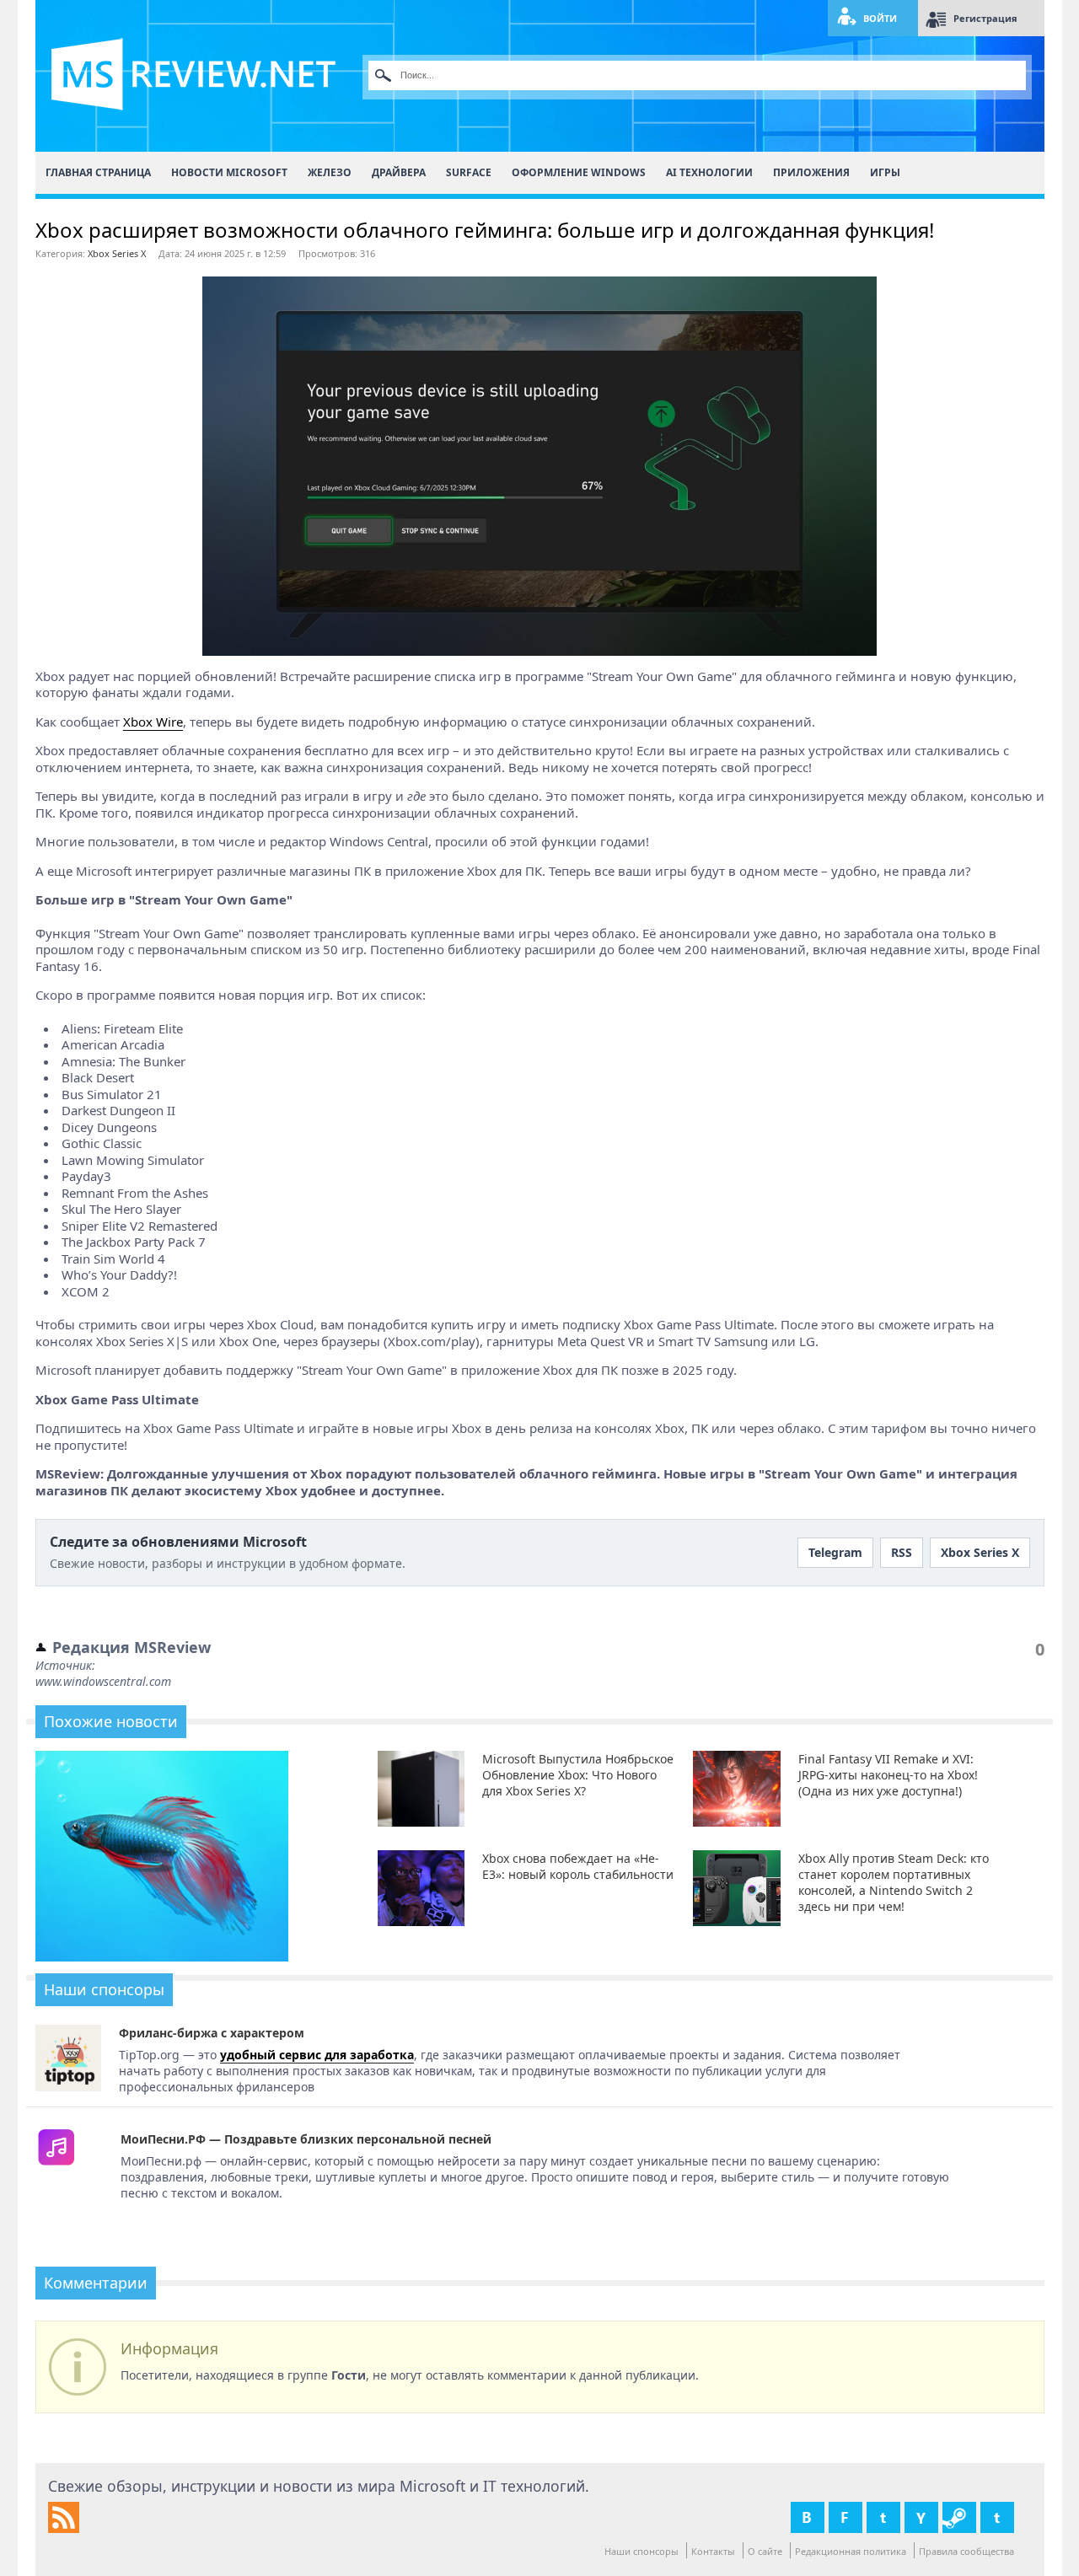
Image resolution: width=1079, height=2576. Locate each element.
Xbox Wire (153, 722)
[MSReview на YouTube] (921, 2517)
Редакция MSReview (132, 1647)
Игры (885, 172)
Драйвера (399, 172)
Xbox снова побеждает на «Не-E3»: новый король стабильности (578, 1866)
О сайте (765, 2551)
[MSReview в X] (883, 2517)
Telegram (835, 1552)
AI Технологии (709, 172)
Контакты (713, 2551)
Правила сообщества (966, 2551)
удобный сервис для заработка (317, 2055)
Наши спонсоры (641, 2551)
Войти (880, 18)
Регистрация (985, 18)
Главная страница (98, 172)
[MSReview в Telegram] (997, 2517)
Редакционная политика (851, 2551)
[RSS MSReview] (64, 2528)
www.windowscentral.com (103, 1681)
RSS (902, 1552)
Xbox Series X (117, 253)
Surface (469, 172)
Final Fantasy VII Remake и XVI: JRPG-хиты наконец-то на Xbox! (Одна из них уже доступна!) (888, 1775)
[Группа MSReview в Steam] (959, 2517)
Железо (330, 172)
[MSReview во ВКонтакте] (808, 2517)
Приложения (811, 172)
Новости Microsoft (229, 172)
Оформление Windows (579, 172)
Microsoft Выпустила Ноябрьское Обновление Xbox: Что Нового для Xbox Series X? (578, 1775)
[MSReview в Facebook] (845, 2517)
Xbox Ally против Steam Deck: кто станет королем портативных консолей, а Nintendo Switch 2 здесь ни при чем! (894, 1882)
